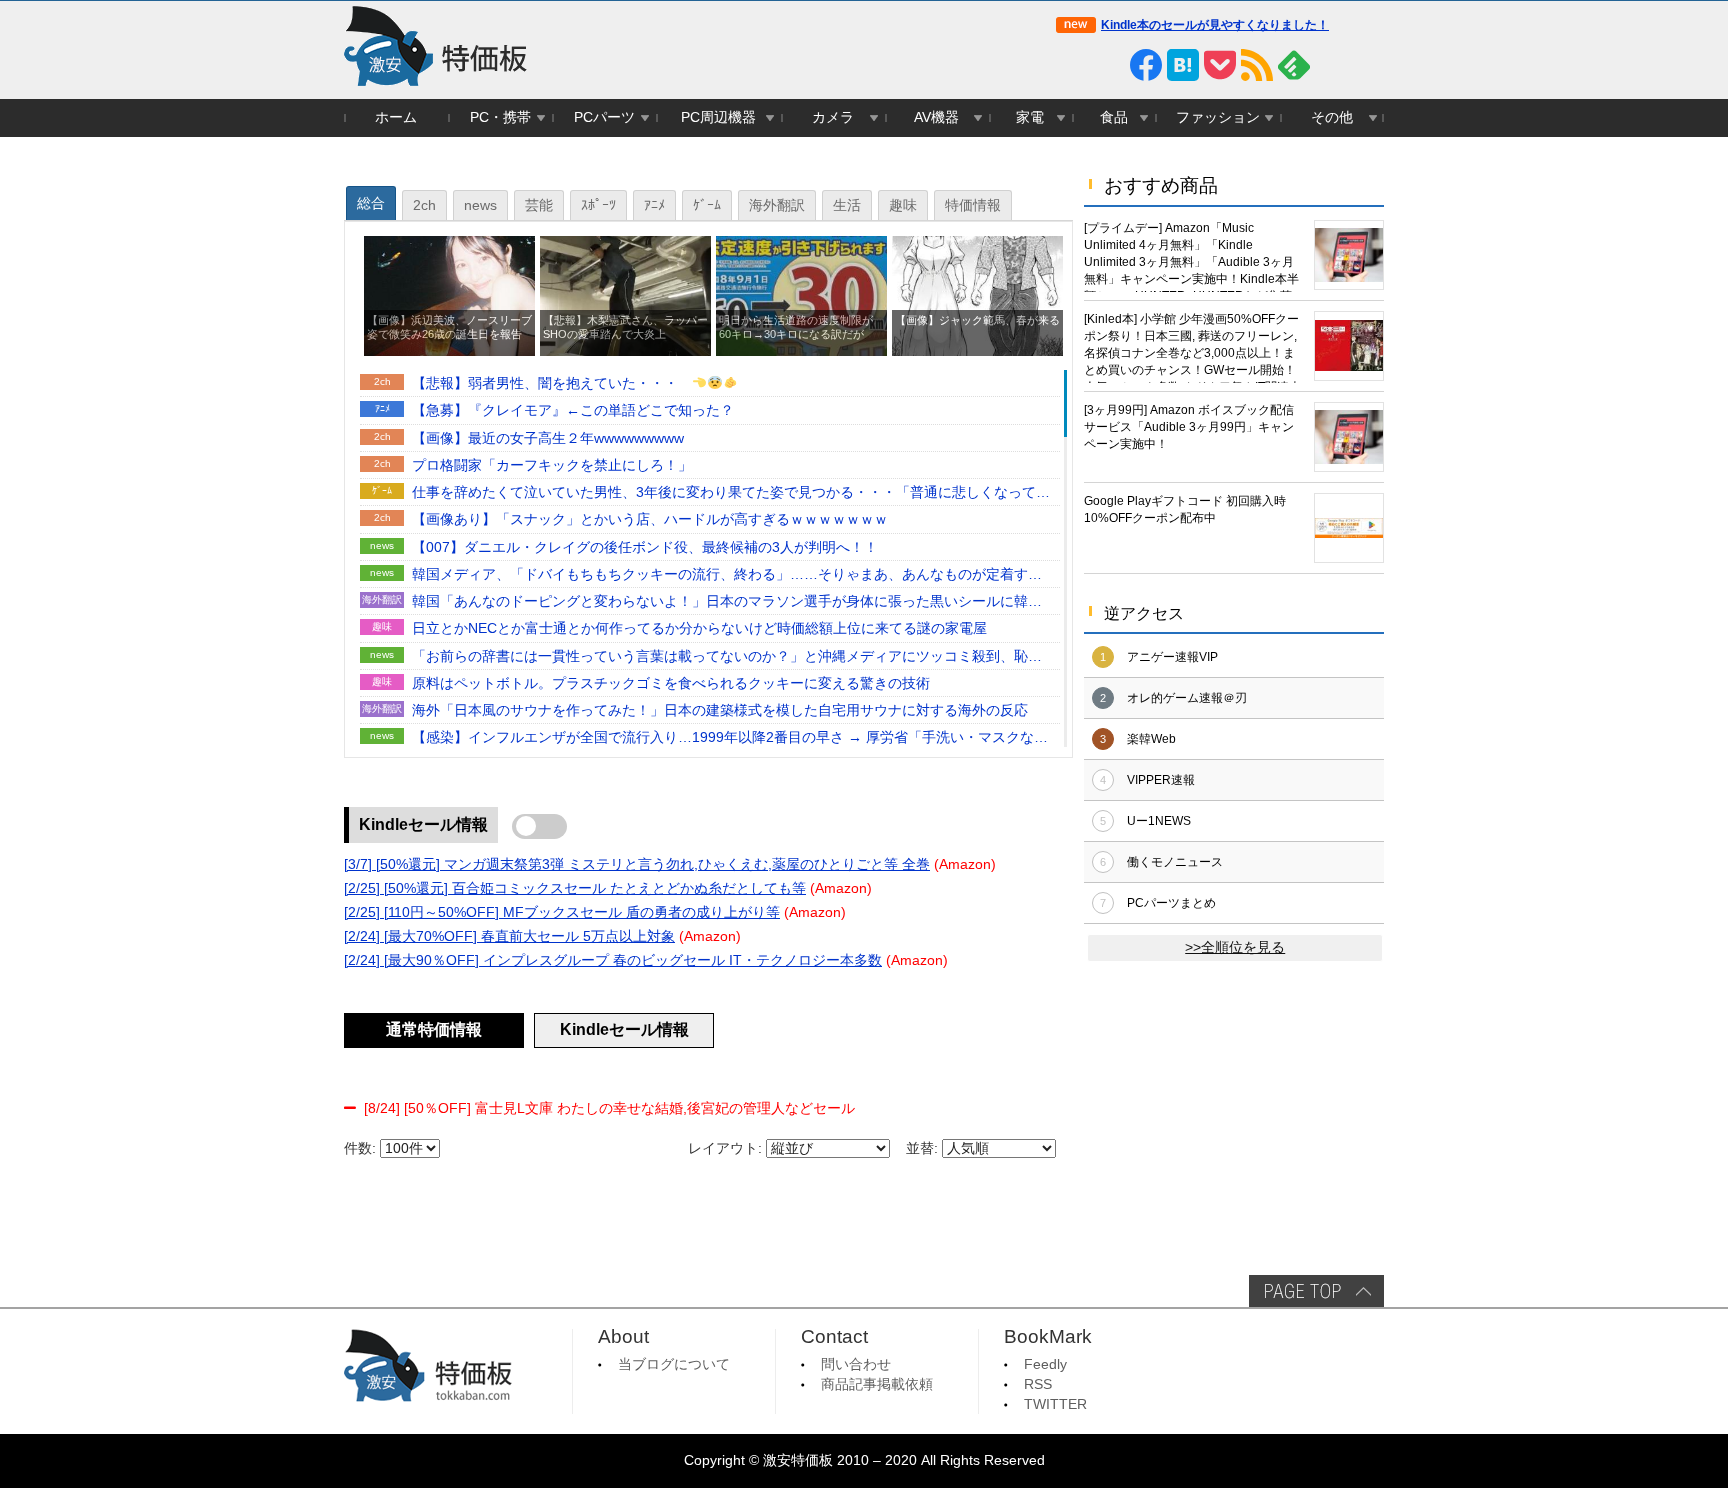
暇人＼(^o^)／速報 (989, 520)
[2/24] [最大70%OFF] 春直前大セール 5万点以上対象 (509, 936)
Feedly (1045, 1364)
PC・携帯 (500, 117)
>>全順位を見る (1235, 947)
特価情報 (973, 205)
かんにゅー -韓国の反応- (981, 602)
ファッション (1218, 117)
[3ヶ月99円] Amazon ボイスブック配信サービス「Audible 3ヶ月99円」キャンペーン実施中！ (1189, 427)
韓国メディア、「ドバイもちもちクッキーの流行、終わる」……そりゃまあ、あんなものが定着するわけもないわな (727, 576)
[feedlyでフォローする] (1294, 65)
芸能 (539, 205)
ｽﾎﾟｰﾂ (598, 205)
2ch (424, 205)
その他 (1332, 117)
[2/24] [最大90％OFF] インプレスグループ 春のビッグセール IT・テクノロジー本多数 (613, 960)
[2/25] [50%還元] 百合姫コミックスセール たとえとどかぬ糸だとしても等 (575, 888)
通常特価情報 (434, 1029)
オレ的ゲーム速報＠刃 (1187, 698)
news (480, 205)
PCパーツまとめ (1171, 903)
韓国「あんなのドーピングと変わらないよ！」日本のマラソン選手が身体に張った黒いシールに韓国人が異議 (727, 603)
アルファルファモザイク (981, 465)
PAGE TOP (1316, 1291)
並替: (922, 1148)
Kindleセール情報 (423, 824)
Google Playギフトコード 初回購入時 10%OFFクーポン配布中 (1185, 509)
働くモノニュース (1175, 862)
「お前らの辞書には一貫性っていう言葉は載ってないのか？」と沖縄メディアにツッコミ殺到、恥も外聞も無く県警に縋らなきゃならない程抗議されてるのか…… (727, 658)
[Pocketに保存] (1220, 65)
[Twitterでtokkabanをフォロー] (1072, 65)
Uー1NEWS (1159, 821)
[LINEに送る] (1109, 65)
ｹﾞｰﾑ (707, 205)
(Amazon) (965, 864)
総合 (371, 203)
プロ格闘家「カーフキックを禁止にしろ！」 (552, 465)
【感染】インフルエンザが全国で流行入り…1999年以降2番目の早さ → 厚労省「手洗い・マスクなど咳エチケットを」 (730, 739)
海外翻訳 (777, 205)
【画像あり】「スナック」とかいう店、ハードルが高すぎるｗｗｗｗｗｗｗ (650, 519)
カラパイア (1005, 683)
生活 (847, 205)
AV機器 (936, 117)
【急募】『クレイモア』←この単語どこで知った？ (573, 410)
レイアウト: (725, 1148)
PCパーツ (604, 117)
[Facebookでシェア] (1146, 65)
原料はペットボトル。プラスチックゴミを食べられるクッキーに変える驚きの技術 (671, 683)
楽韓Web (1151, 739)
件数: (360, 1148)
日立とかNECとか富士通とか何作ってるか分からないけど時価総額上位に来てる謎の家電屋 (699, 628)
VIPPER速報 (1161, 780)
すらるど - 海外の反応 (980, 711)
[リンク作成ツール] (1368, 65)
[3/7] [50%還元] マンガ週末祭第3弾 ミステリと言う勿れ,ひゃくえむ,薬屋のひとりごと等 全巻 (637, 864)
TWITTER (1055, 1404)
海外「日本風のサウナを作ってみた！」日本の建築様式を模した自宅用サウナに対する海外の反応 (720, 710)
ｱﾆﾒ (654, 205)
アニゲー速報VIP (1172, 657)
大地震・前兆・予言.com (981, 738)
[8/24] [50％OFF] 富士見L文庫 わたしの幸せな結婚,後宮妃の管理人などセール (609, 1108)
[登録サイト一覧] (1331, 65)
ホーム (396, 117)
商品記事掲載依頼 (877, 1384)
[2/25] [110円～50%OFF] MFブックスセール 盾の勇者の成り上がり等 (562, 912)
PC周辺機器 (718, 117)
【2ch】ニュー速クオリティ (981, 438)
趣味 (903, 205)
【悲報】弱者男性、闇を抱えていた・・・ (552, 383)
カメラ (833, 117)
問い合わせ (856, 1364)
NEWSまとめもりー (985, 547)
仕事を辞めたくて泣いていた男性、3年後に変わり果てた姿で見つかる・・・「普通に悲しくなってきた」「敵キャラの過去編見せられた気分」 (731, 494)
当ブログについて (674, 1364)
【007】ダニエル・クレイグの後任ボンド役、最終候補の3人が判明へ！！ (645, 547)
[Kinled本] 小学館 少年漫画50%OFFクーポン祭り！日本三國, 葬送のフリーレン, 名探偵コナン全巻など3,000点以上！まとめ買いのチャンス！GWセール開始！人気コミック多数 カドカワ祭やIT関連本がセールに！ (1192, 347)
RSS (1038, 1384)
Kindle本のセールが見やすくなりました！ (1215, 25)
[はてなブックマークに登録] (1183, 65)
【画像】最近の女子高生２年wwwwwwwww (548, 438)
